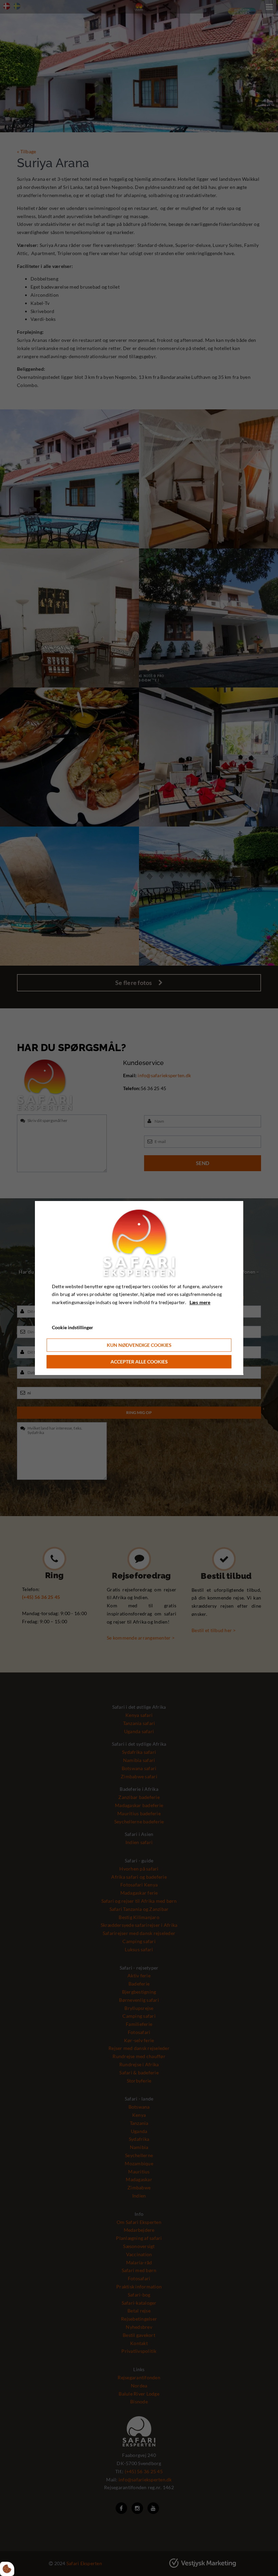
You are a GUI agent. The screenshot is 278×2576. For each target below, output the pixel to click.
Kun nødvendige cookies (139, 1345)
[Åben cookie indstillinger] (7, 2569)
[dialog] (139, 1288)
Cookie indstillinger (73, 1327)
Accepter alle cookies (139, 1362)
